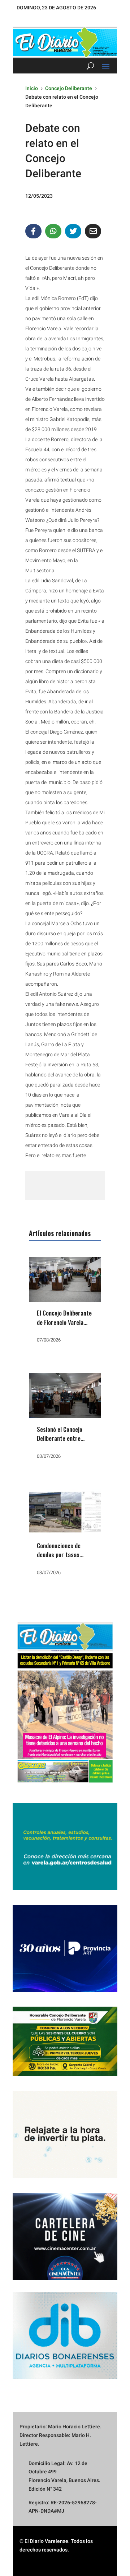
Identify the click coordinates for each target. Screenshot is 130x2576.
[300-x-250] (65, 1888)
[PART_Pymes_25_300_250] (65, 1990)
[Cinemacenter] (65, 2236)
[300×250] (65, 2176)
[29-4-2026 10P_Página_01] (65, 1786)
